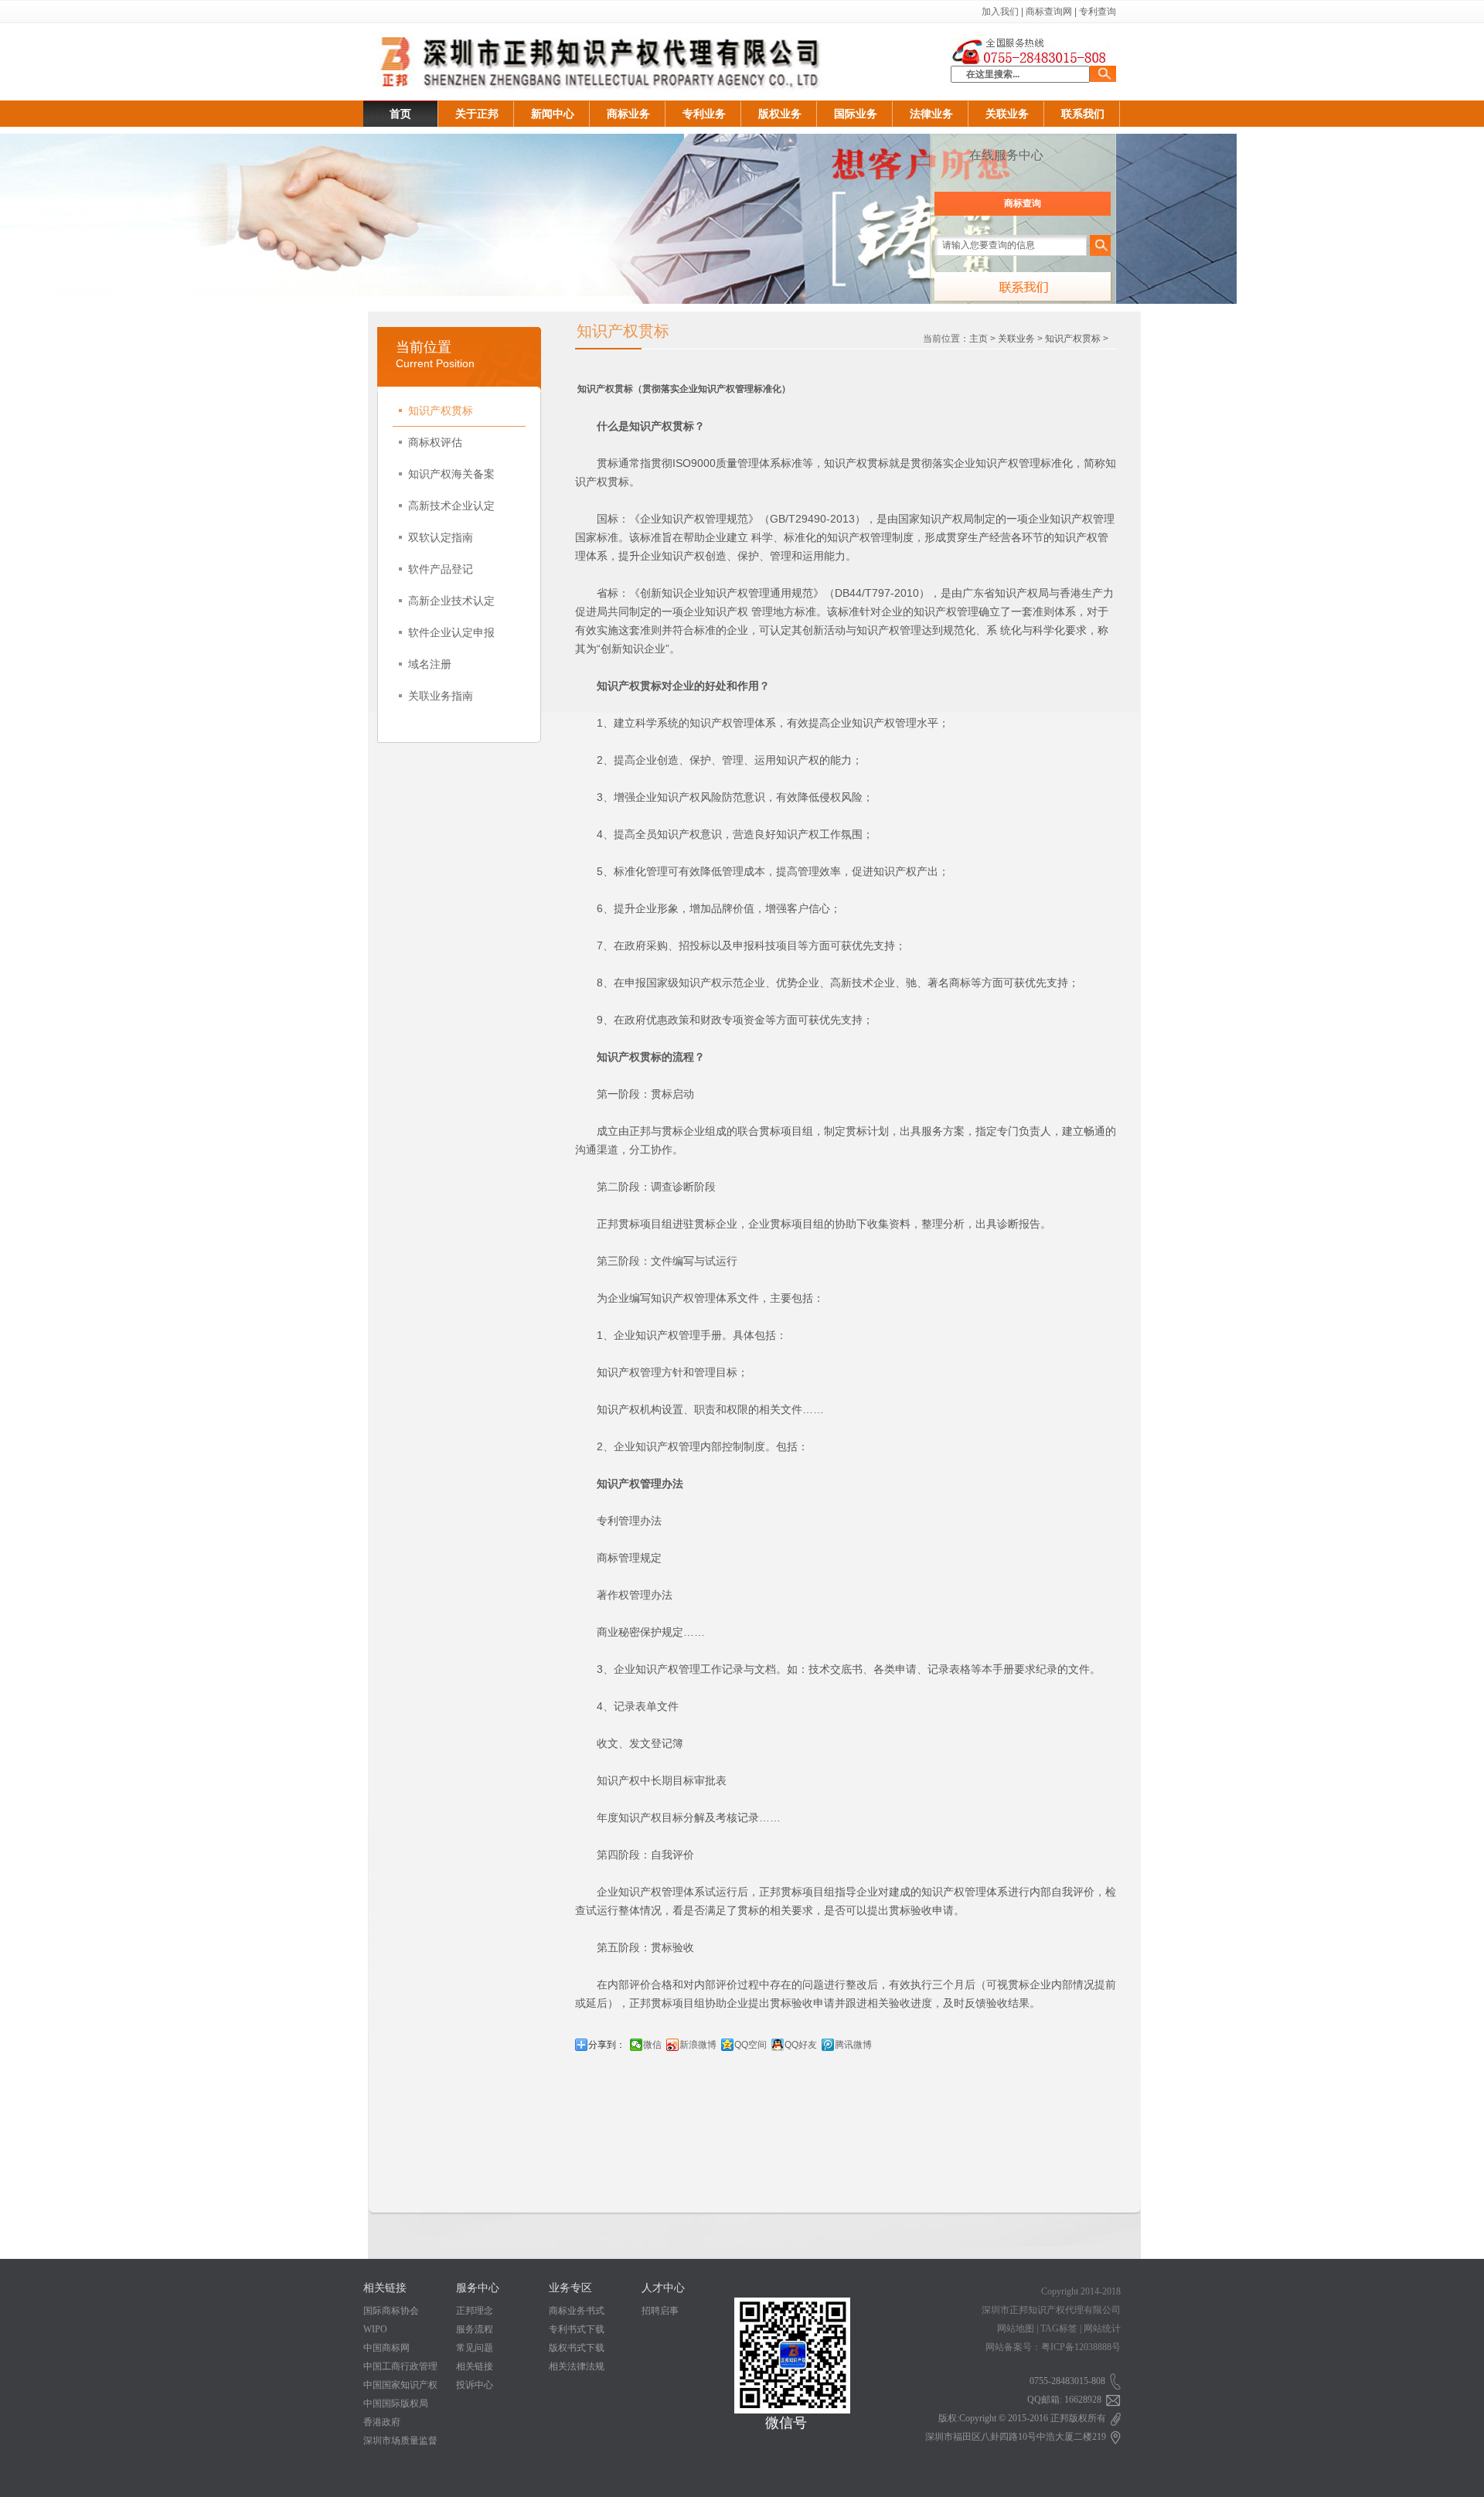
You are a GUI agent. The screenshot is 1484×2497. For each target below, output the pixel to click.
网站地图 (1016, 2328)
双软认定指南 (441, 537)
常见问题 (475, 2348)
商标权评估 (435, 442)
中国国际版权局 (396, 2403)
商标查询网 (1049, 12)
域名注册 (430, 664)
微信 (652, 2045)
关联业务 (1007, 114)
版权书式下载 (577, 2348)
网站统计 (1102, 2328)
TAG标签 (1059, 2328)
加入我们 (1000, 12)
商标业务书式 (577, 2311)
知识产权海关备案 (451, 474)
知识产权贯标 (441, 410)
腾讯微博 (853, 2045)
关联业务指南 (441, 696)
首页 (400, 114)
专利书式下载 (577, 2329)
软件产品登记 (441, 569)
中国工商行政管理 (400, 2366)
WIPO (375, 2329)
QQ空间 (751, 2045)
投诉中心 (475, 2385)
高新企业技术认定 (451, 601)
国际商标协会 (391, 2311)
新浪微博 (698, 2045)
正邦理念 (475, 2311)
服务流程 (475, 2329)
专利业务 (704, 114)
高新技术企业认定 (451, 506)
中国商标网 (386, 2348)
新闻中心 (553, 114)
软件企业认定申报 (451, 632)
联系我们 (1083, 114)
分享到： (607, 2045)
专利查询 (1098, 12)
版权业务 (780, 114)
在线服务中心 (1006, 155)
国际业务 (856, 114)
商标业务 (628, 114)
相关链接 (475, 2366)
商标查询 (1023, 203)
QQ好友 (801, 2045)
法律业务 (931, 114)
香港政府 (382, 2422)
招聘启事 (660, 2311)
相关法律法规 (577, 2366)
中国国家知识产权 (400, 2385)
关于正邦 (477, 114)
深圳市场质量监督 (400, 2441)
